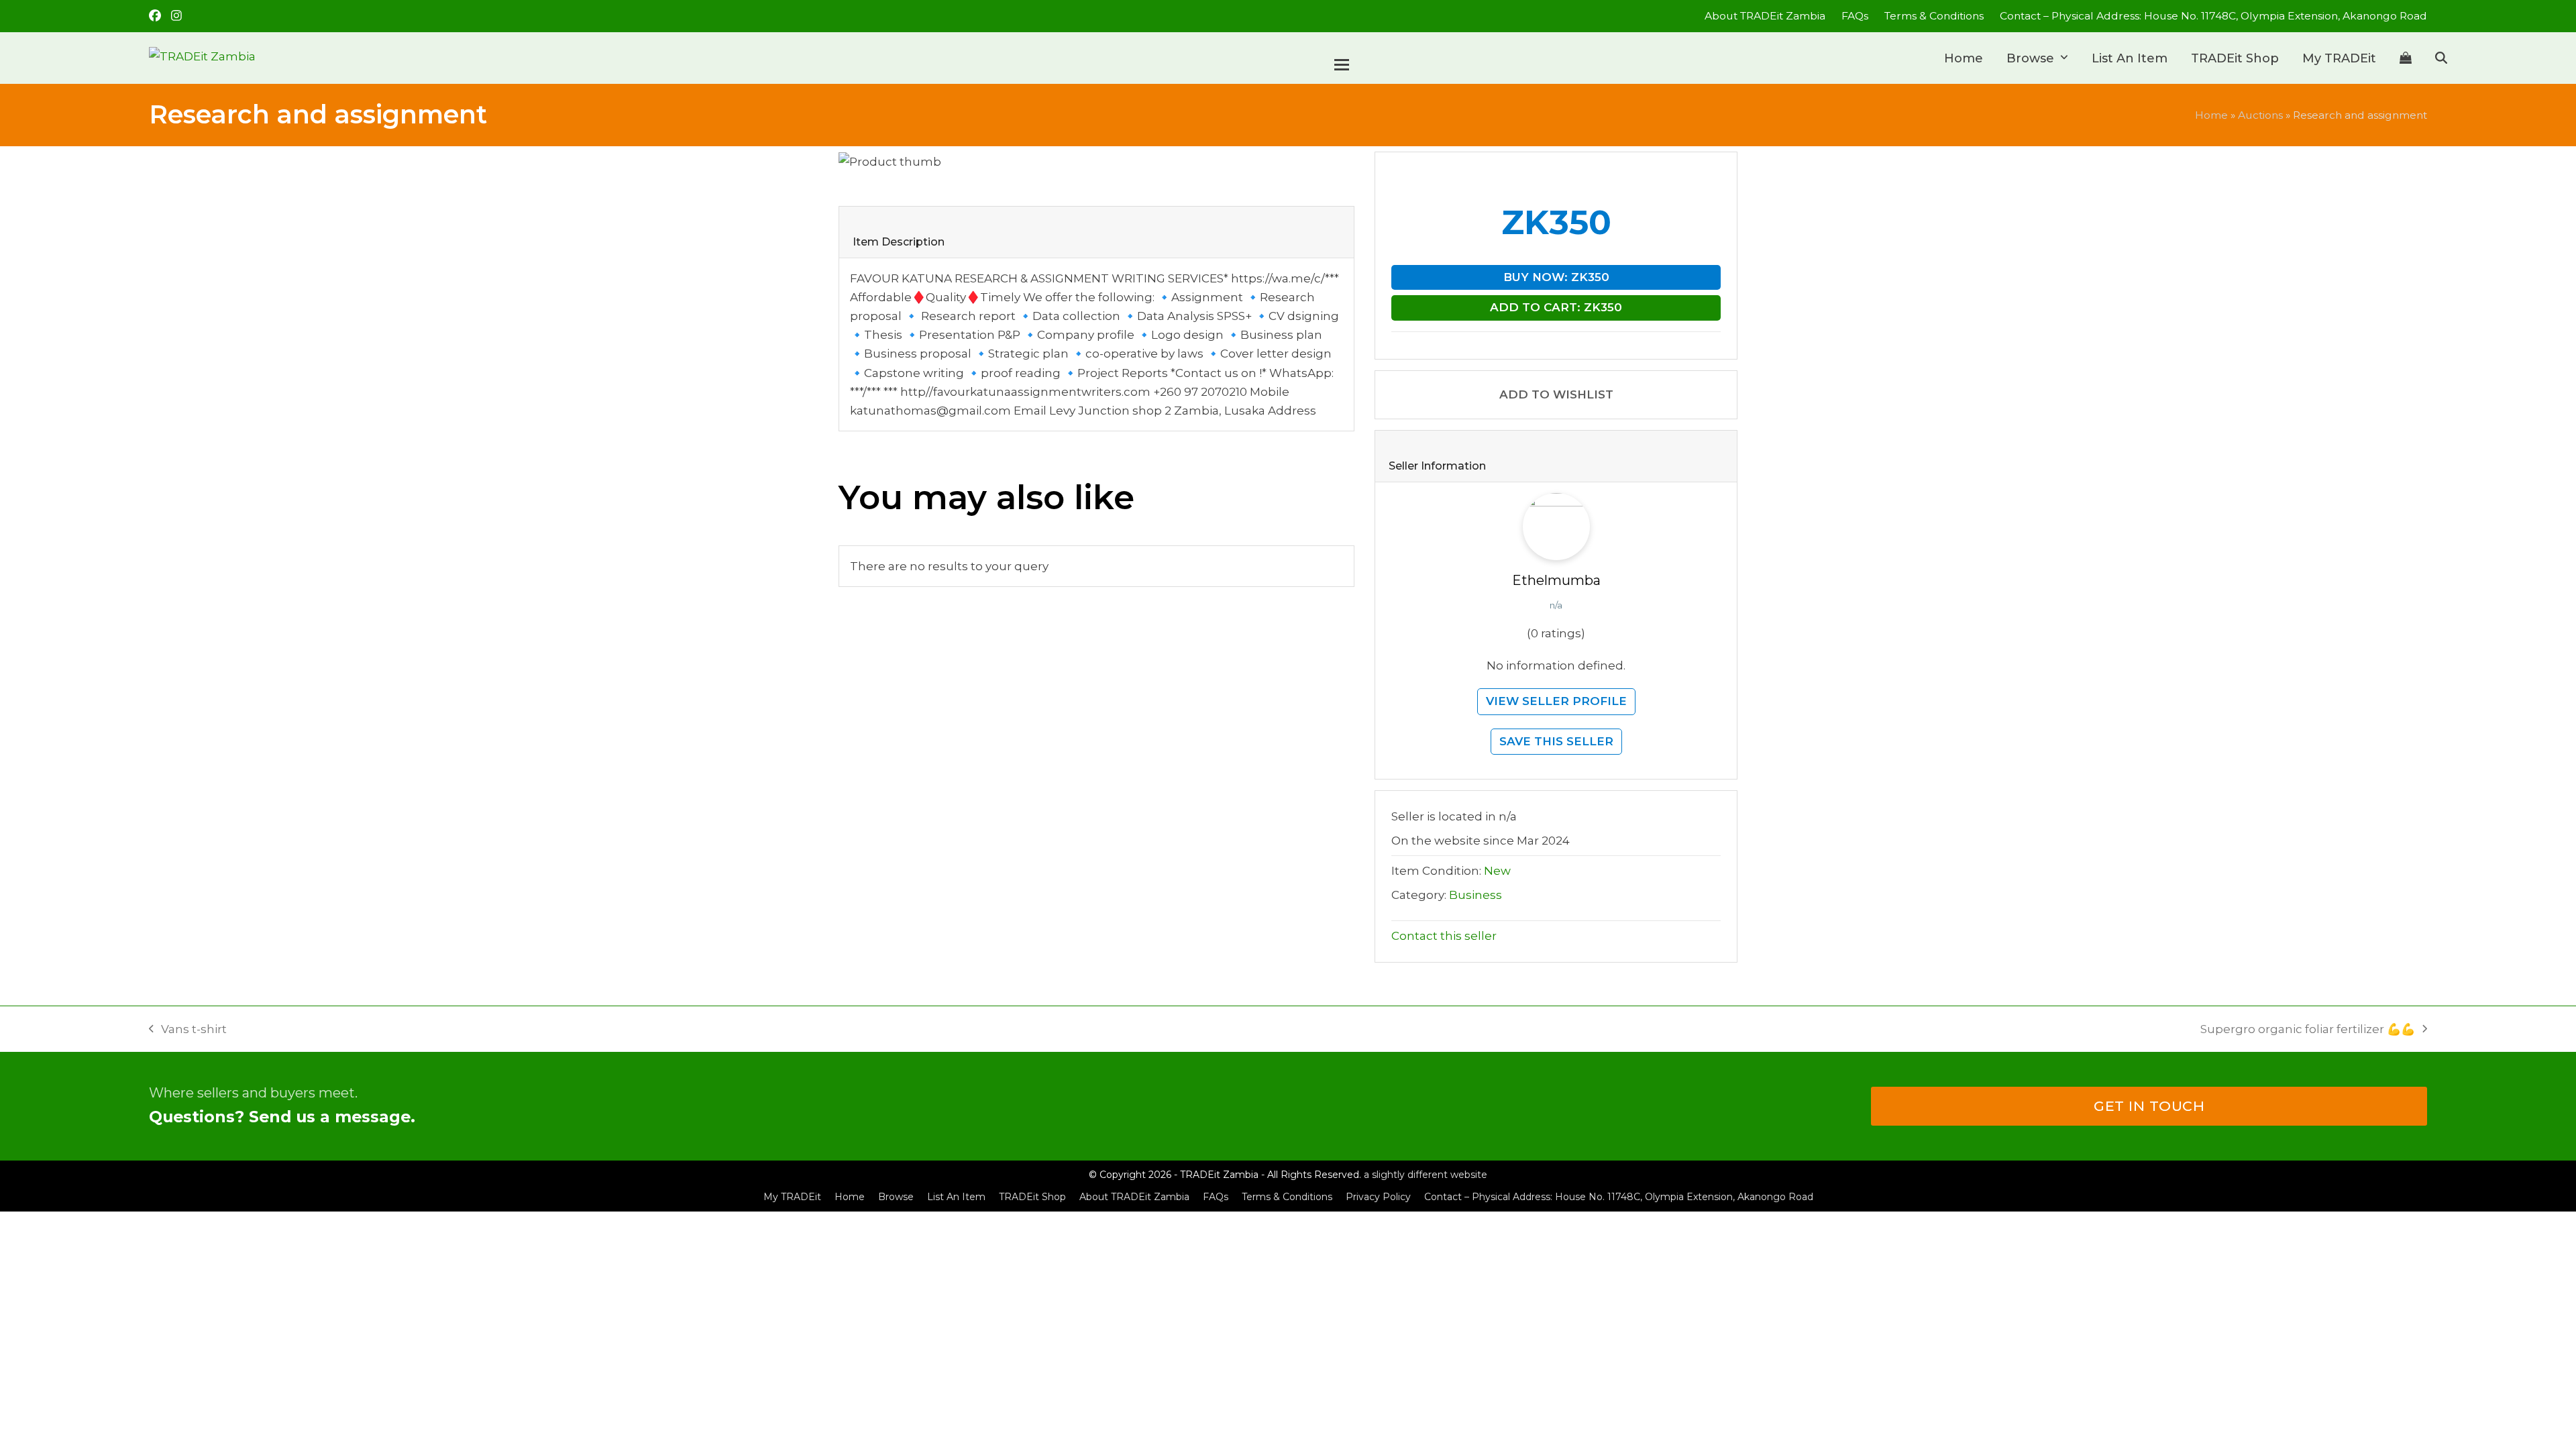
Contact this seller (1444, 936)
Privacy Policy (1378, 1197)
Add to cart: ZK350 (1556, 307)
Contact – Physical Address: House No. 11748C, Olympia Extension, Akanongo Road (1619, 1197)
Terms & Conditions (1287, 1197)
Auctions (2260, 115)
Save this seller (1556, 741)
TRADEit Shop (1032, 1197)
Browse (896, 1197)
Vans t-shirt (188, 1030)
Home (2211, 115)
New (1497, 871)
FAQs (1216, 1197)
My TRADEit (792, 1197)
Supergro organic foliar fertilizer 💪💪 (2308, 1030)
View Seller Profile (1556, 701)
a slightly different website (1426, 1175)
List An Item (956, 1197)
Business (1475, 895)
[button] (2406, 58)
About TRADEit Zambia (1134, 1197)
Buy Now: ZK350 (1556, 277)
